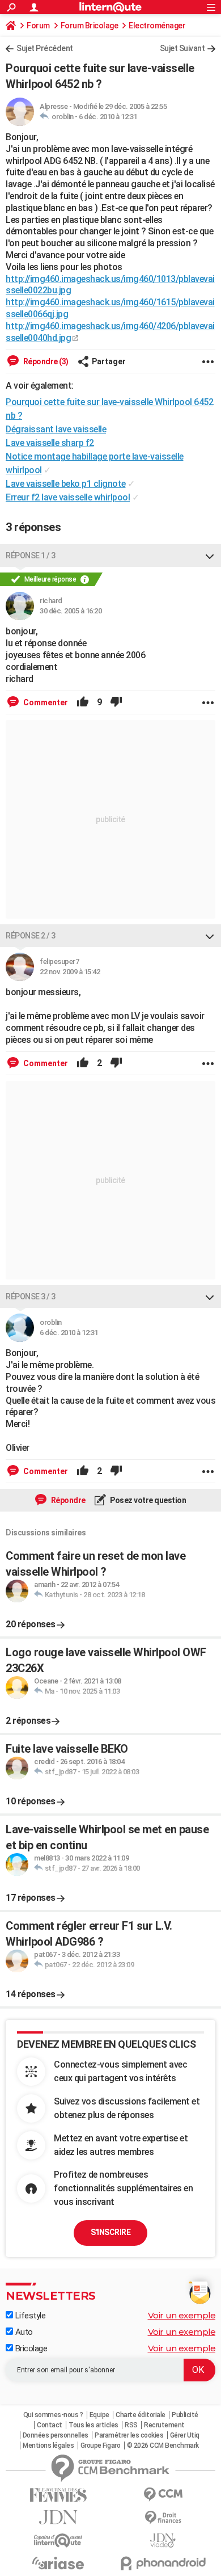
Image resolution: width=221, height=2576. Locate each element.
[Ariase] (58, 2563)
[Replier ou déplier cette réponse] (210, 555)
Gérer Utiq (185, 2435)
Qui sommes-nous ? (53, 2415)
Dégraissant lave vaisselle (56, 429)
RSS (131, 2425)
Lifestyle (29, 2316)
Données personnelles (56, 2435)
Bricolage (30, 2348)
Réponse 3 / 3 (31, 1297)
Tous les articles (93, 2425)
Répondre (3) (45, 361)
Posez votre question (148, 1500)
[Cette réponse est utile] (83, 702)
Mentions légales (48, 2445)
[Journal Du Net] (58, 2517)
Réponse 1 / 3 (31, 555)
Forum (38, 26)
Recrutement (164, 2425)
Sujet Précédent (45, 48)
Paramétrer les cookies (129, 2435)
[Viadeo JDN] (163, 2541)
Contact (50, 2425)
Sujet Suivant (182, 48)
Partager (109, 361)
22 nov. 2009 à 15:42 (70, 972)
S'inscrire (110, 2232)
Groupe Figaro (101, 2445)
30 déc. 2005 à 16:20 (71, 611)
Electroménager (157, 26)
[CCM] (163, 2495)
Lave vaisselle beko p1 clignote (66, 484)
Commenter (45, 702)
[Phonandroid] (163, 2563)
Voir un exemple (182, 2315)
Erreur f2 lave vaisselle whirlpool (68, 497)
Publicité (185, 2415)
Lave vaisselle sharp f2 (50, 443)
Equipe (99, 2415)
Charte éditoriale (141, 2415)
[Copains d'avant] (58, 2541)
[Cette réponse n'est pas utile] (116, 702)
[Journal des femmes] (58, 2495)
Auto (23, 2332)
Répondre (67, 1500)
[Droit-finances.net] (163, 2518)
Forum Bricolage (90, 26)
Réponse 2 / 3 (31, 936)
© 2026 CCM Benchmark (163, 2445)
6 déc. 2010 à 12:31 (108, 117)
